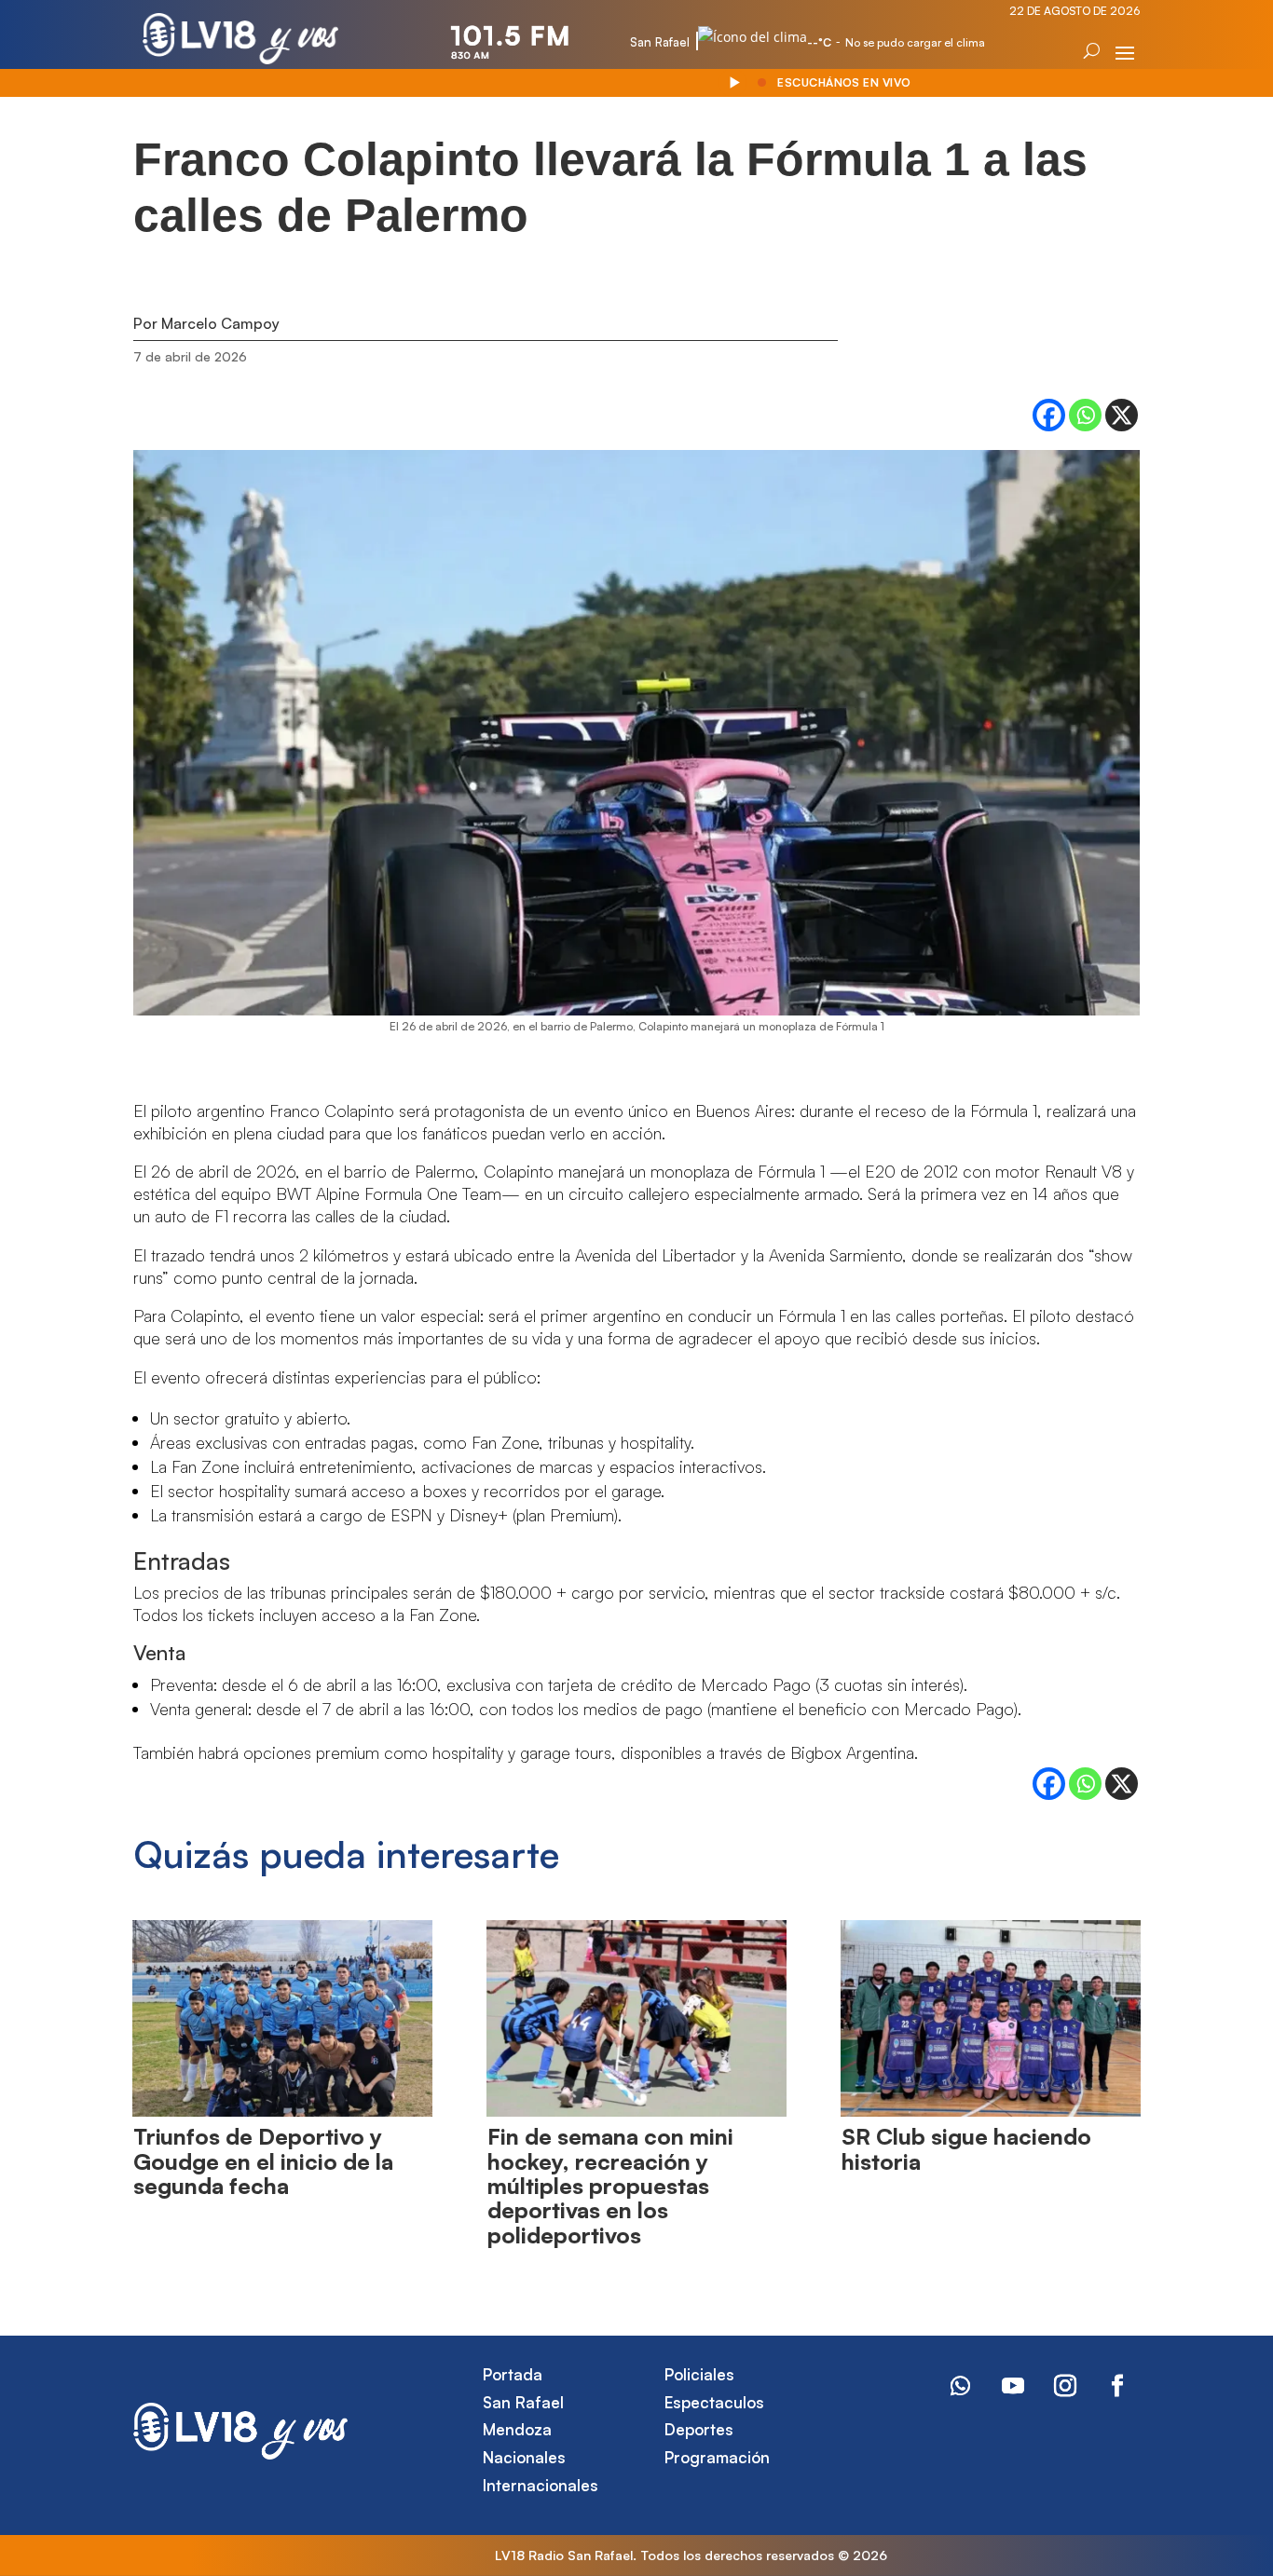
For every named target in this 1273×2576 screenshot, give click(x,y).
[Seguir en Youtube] (1013, 2386)
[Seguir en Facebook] (1117, 2386)
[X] (1122, 415)
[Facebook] (1049, 415)
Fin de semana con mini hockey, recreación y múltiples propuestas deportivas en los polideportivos (610, 2186)
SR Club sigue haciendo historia (966, 2148)
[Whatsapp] (1085, 415)
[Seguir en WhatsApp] (961, 2386)
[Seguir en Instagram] (1065, 2386)
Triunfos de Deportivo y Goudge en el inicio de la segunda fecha (263, 2161)
